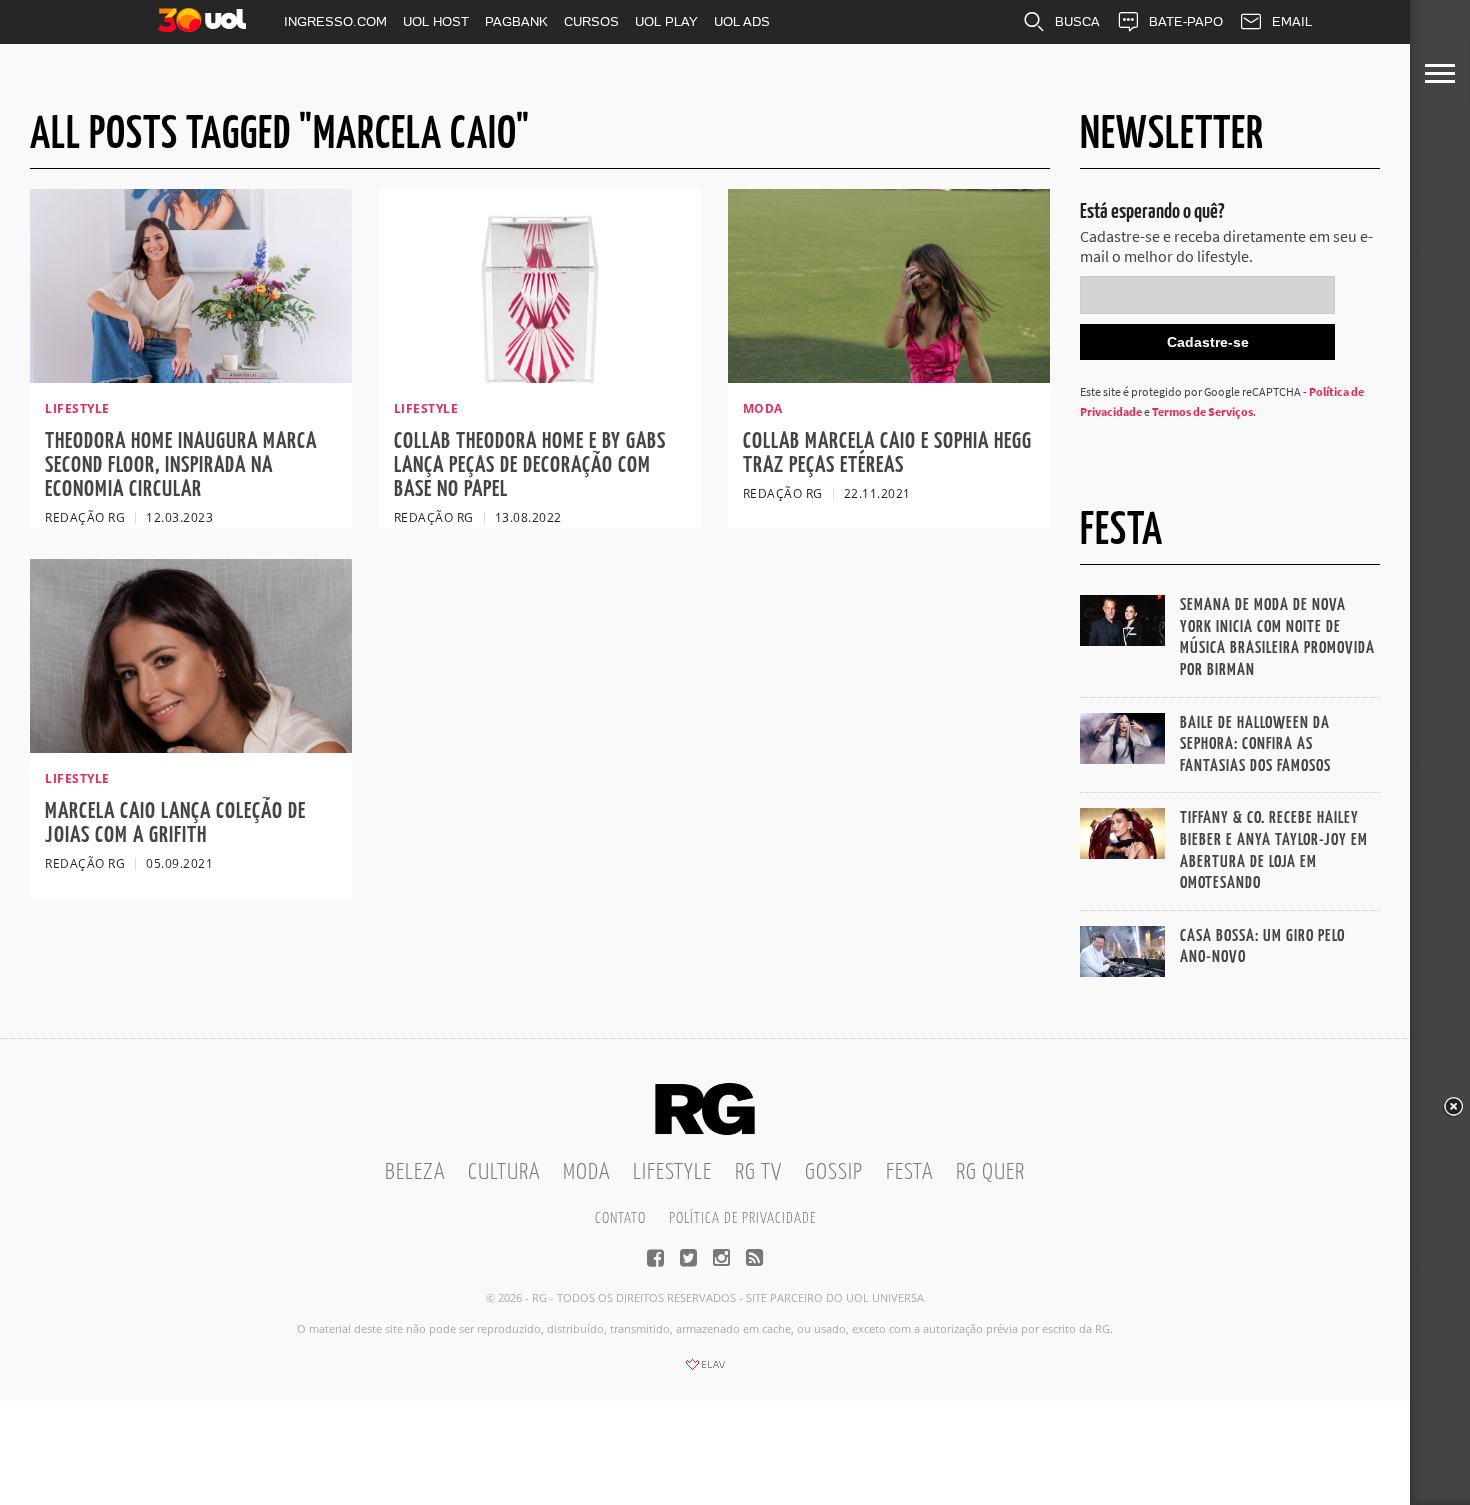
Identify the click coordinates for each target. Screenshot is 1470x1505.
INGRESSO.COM (335, 21)
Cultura (504, 1172)
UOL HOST (436, 21)
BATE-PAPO (1186, 21)
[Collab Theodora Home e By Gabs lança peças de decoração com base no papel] (540, 377)
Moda (586, 1172)
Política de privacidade (742, 1218)
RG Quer (990, 1172)
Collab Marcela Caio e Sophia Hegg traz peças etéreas (887, 453)
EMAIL (1292, 21)
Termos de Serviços (1202, 411)
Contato (620, 1218)
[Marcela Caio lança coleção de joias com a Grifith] (191, 747)
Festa (909, 1172)
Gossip (834, 1172)
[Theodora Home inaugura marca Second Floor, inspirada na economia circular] (191, 377)
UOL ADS (742, 21)
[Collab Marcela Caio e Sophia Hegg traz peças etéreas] (889, 377)
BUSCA (1077, 21)
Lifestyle (672, 1172)
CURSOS (591, 21)
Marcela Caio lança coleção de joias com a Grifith (175, 823)
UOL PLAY (666, 21)
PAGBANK (516, 21)
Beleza (415, 1172)
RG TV (758, 1172)
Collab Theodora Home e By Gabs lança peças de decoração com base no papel (530, 465)
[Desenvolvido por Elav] (705, 1371)
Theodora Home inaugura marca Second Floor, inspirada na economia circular (181, 465)
